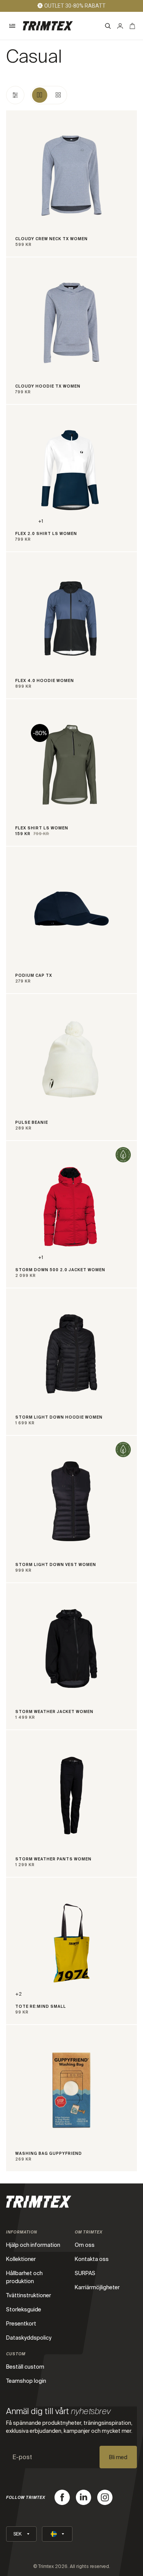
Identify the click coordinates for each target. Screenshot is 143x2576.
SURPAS (85, 2273)
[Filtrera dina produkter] (15, 95)
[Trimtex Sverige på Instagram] (105, 2497)
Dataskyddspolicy (29, 2338)
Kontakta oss (92, 2259)
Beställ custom (25, 2367)
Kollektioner (21, 2259)
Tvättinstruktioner (29, 2295)
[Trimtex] (48, 26)
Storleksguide (24, 2309)
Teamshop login (26, 2381)
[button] (12, 26)
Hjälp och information (33, 2245)
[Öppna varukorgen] (132, 26)
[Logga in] (120, 26)
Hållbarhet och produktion (24, 2277)
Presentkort (21, 2324)
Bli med (118, 2457)
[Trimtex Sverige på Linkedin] (84, 2497)
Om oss (85, 2245)
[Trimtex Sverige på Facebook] (62, 2497)
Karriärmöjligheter (97, 2287)
